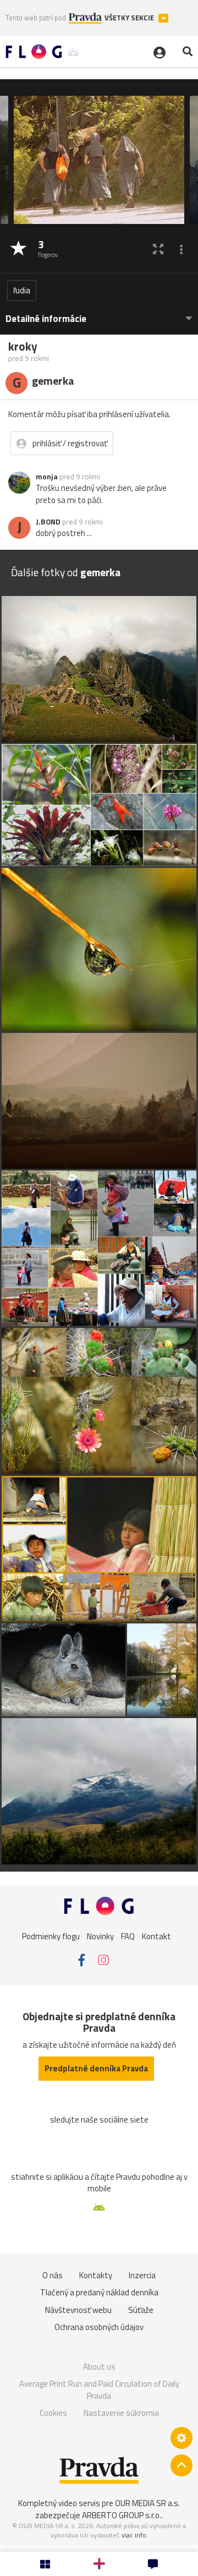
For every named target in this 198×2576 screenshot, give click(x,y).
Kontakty (96, 2275)
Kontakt (156, 1936)
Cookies (53, 2413)
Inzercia (142, 2275)
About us (99, 2367)
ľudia (22, 290)
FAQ (128, 1936)
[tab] (99, 313)
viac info (134, 2535)
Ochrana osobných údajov (99, 2327)
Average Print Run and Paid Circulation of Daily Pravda (99, 2390)
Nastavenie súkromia (121, 2413)
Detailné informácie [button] (46, 319)
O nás (53, 2275)
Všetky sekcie (130, 18)
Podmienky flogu (51, 1936)
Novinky (100, 1936)
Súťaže (141, 2310)
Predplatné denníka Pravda (96, 2068)
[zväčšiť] (158, 249)
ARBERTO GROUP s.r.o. (122, 2515)
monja (47, 477)
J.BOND (48, 522)
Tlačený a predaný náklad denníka (99, 2292)
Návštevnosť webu (78, 2310)
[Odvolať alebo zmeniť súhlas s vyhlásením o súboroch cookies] (182, 2438)
